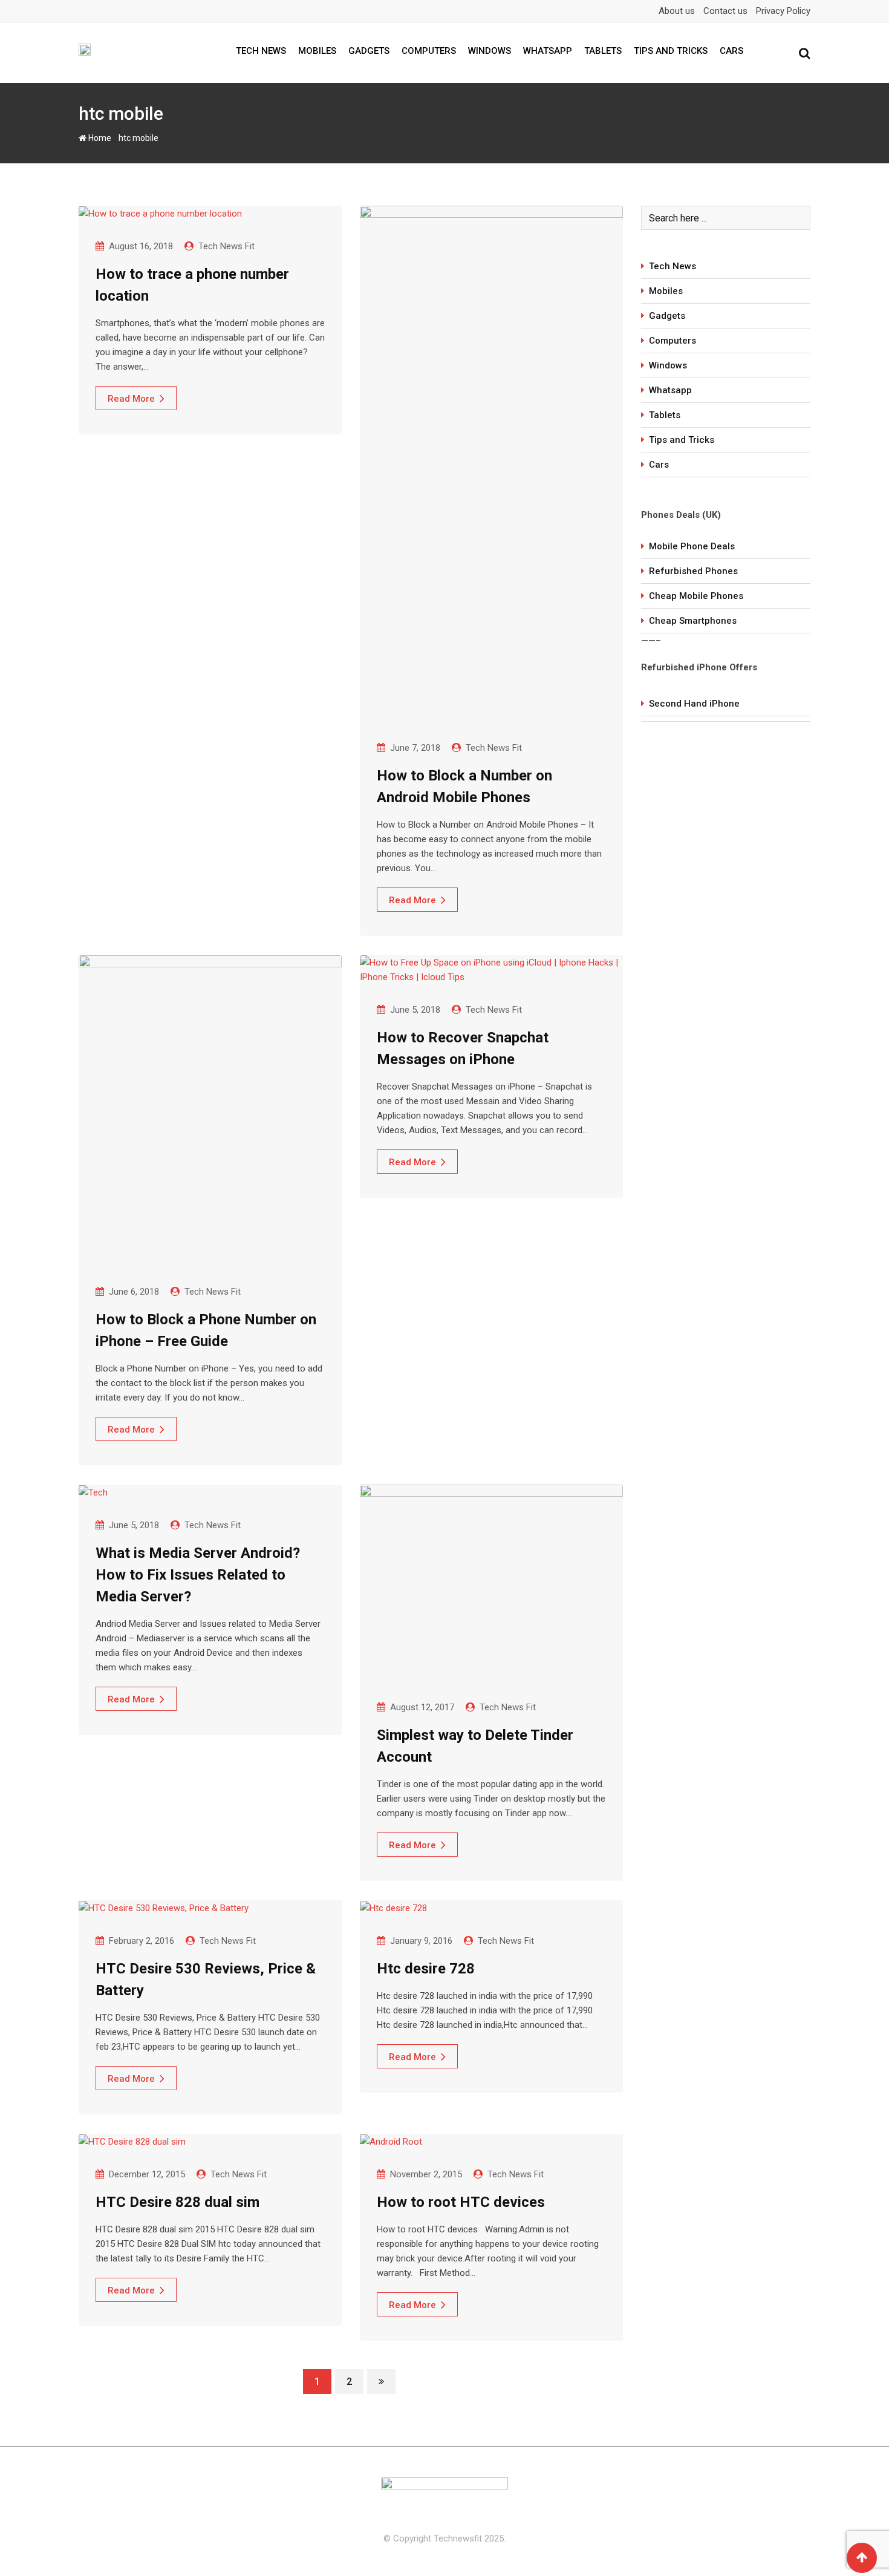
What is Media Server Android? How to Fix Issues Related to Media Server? (198, 1575)
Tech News (261, 51)
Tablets (603, 51)
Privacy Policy (783, 11)
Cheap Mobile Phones (696, 596)
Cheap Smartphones (693, 621)
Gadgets (369, 51)
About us (677, 11)
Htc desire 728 (426, 1969)
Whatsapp (548, 51)
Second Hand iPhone (694, 704)
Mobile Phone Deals (692, 546)
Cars (731, 51)
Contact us (725, 11)
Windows (490, 51)
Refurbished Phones (693, 571)
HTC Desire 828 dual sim (177, 2202)
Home (99, 138)
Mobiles (317, 51)
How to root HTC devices (461, 2202)
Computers (429, 51)
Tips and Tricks (671, 51)
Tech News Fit (226, 246)
